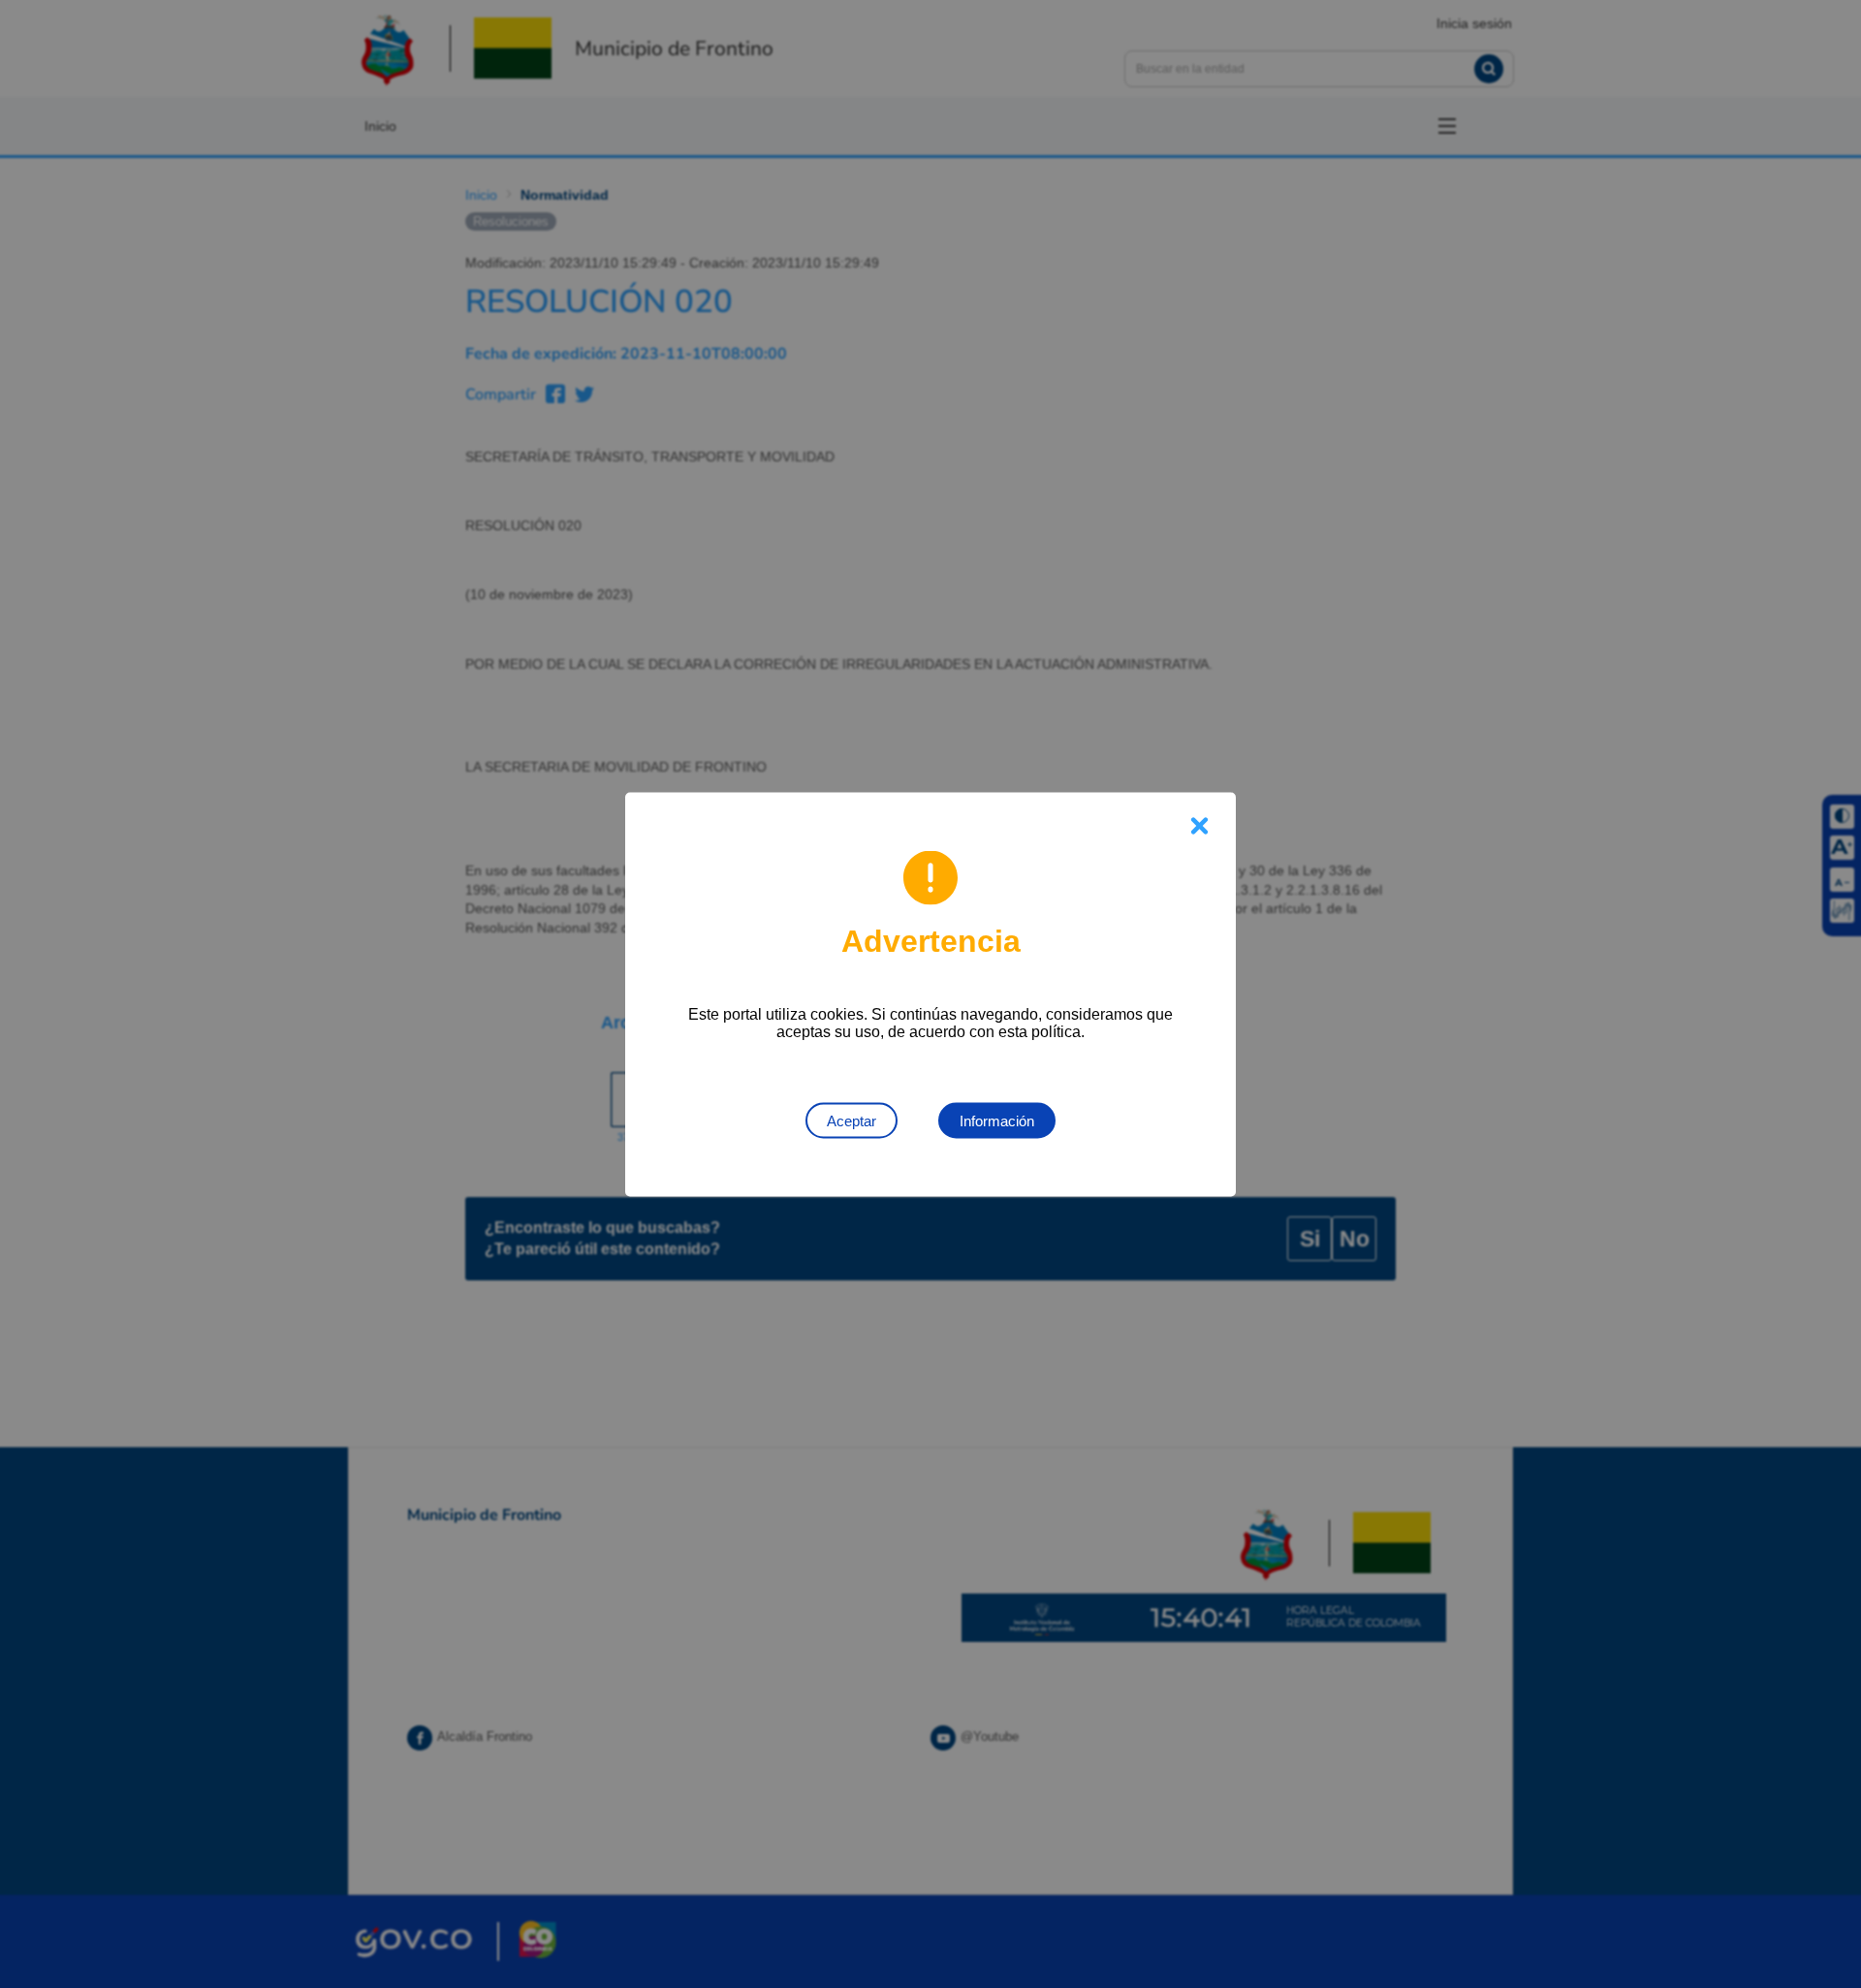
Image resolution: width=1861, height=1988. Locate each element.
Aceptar (852, 1120)
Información (997, 1120)
